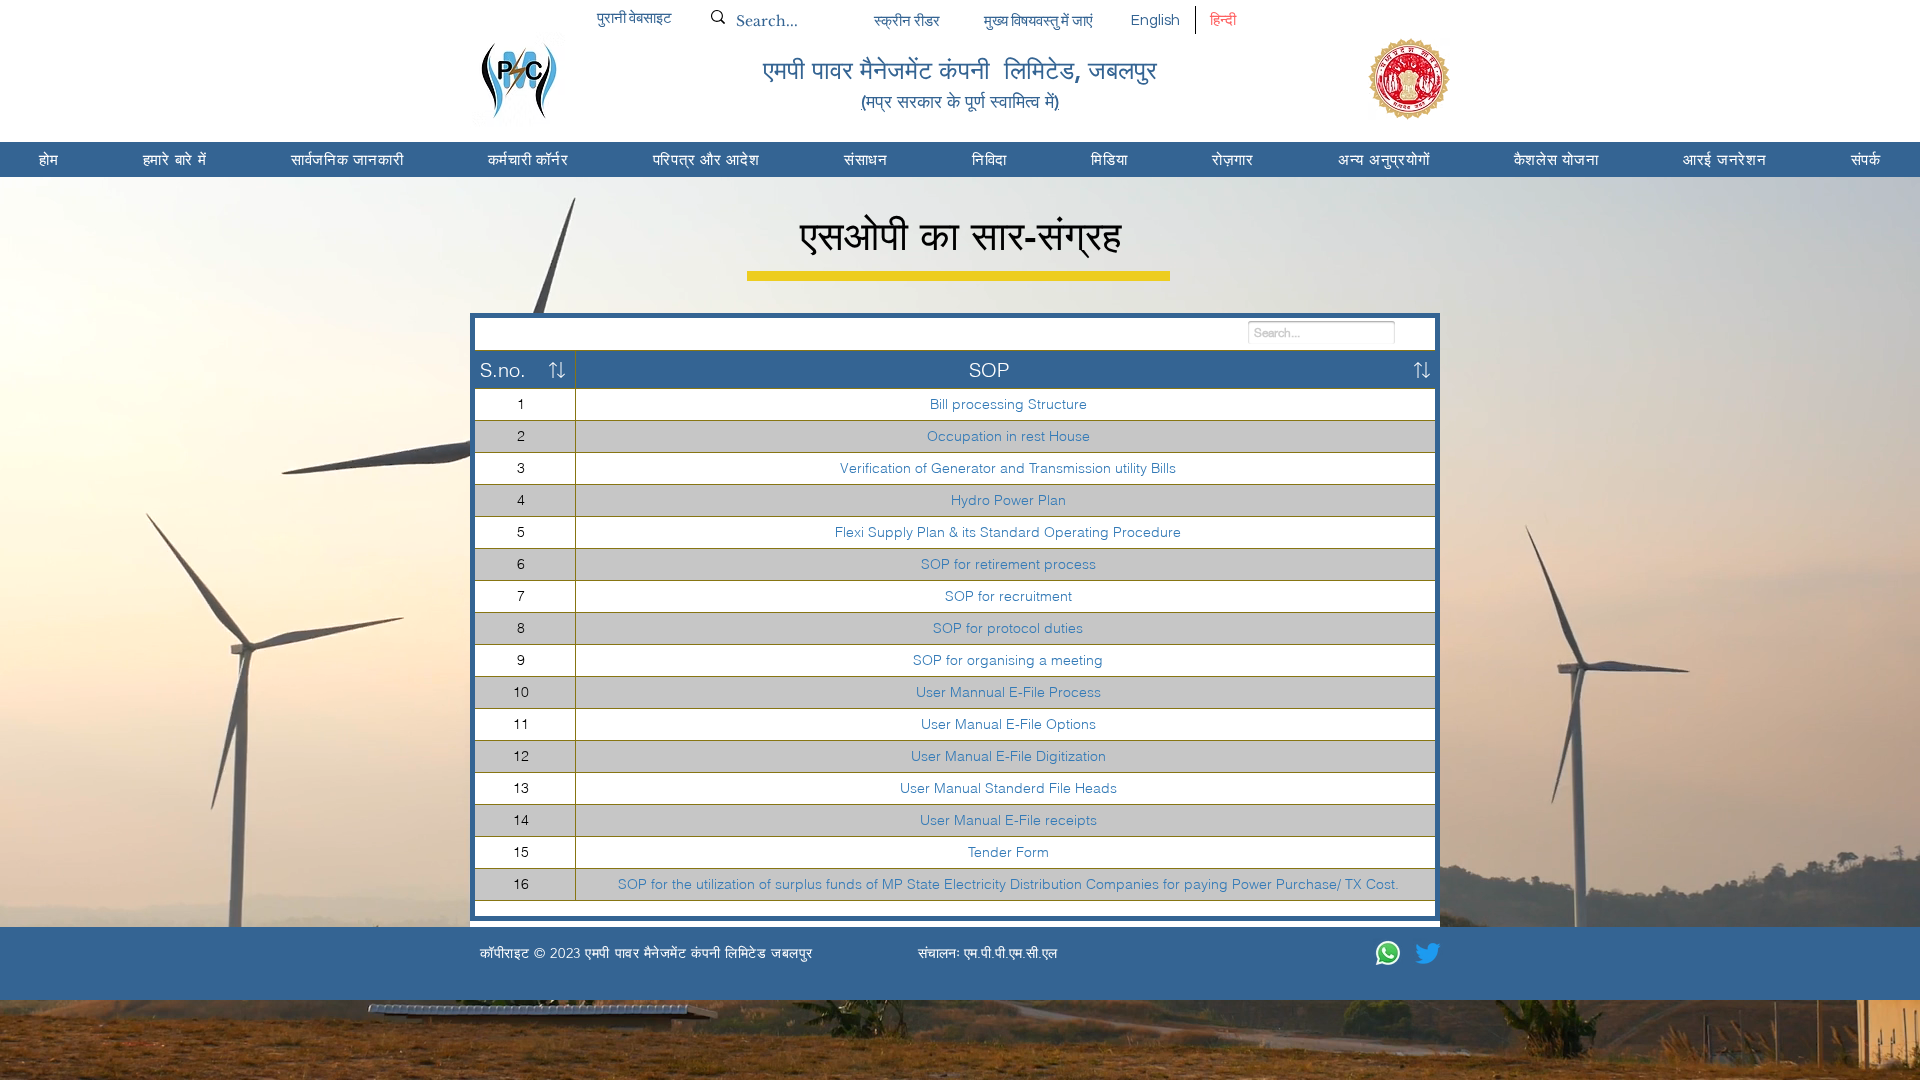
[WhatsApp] (1388, 953)
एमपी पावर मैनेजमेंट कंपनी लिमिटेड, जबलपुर (960, 70)
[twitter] (1428, 953)
